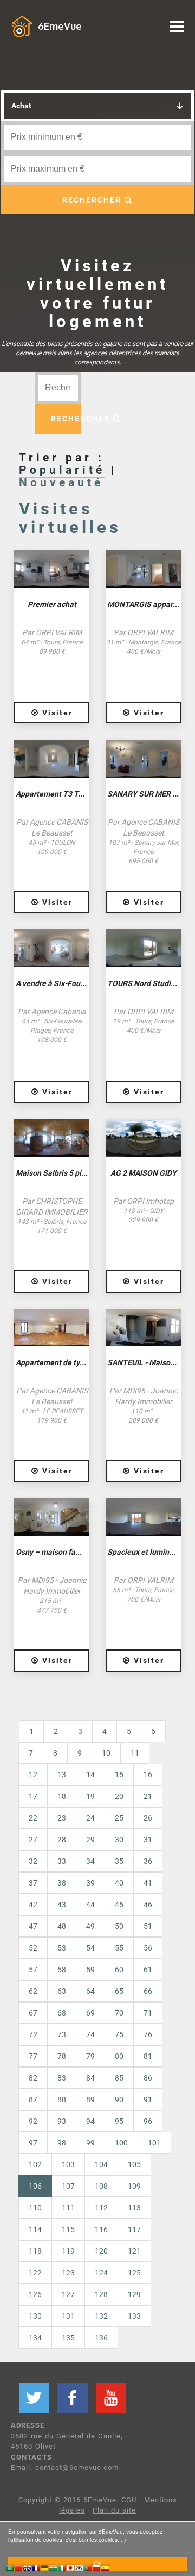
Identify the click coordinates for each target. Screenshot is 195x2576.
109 (134, 2186)
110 (35, 2208)
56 (148, 1948)
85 (119, 2078)
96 (148, 2121)
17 (33, 1796)
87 (33, 2099)
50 (119, 1926)
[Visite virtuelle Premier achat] (52, 569)
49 (90, 1926)
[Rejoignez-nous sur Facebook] (73, 2398)
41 (148, 1883)
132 (101, 2316)
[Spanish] (105, 2569)
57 (33, 1970)
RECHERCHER (93, 200)
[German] (44, 2569)
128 (101, 2294)
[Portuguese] (88, 2569)
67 (33, 2013)
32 (33, 1861)
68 (62, 2013)
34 (90, 1861)
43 (62, 1905)
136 (101, 2338)
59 (90, 1970)
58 (62, 1970)
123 (68, 2273)
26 (148, 1818)
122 (35, 2273)
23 (62, 1818)
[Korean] (79, 2569)
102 (35, 2164)
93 (62, 2121)
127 (68, 2294)
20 (119, 1796)
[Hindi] (53, 2569)
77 (33, 2056)
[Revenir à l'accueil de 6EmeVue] (22, 26)
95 (119, 2121)
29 (90, 1840)
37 (33, 1883)
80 (119, 2056)
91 (148, 2099)
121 (134, 2251)
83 (62, 2078)
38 (62, 1883)
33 (62, 1861)
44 (90, 1905)
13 (62, 1775)
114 (35, 2229)
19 (90, 1796)
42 (33, 1905)
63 (62, 1991)
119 (68, 2251)
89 (90, 2099)
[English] (27, 2569)
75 (119, 2034)
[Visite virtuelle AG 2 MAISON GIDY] (143, 1138)
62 (33, 1991)
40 (119, 1883)
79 (90, 2056)
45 (119, 1905)
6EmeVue (60, 26)
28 (62, 1840)
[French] (36, 2569)
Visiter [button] (56, 713)
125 (134, 2273)
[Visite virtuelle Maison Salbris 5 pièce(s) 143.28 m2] (52, 1138)
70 (119, 2013)
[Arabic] (10, 2569)
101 (154, 2143)
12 (33, 1775)
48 (62, 1926)
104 (101, 2164)
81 (148, 2056)
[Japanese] (70, 2569)
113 (134, 2208)
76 (148, 2034)
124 (101, 2273)
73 (62, 2034)
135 (68, 2338)
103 (68, 2164)
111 (68, 2208)
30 (119, 1840)
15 (119, 1775)
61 (148, 1970)
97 (33, 2143)
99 (90, 2143)
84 (90, 2078)
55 (119, 1948)
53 (62, 1948)
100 (121, 2143)
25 (119, 1818)
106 (40, 2186)
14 (90, 1775)
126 (35, 2294)
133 (134, 2316)
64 (90, 1991)
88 (62, 2099)
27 (33, 1840)
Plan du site (114, 2510)
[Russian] (96, 2569)
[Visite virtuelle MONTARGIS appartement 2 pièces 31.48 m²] (143, 569)
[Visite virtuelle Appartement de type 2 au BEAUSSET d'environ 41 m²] (52, 1328)
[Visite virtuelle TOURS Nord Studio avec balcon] (143, 948)
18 (62, 1796)
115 (68, 2229)
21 (148, 1796)
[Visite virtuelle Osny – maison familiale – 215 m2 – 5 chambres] (52, 1517)
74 (90, 2034)
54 (90, 1948)
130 (35, 2316)
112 (101, 2208)
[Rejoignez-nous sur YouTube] (111, 2398)
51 (148, 1926)
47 (33, 1926)
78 (62, 2056)
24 (90, 1818)
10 (106, 1753)
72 (33, 2034)
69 (90, 2013)
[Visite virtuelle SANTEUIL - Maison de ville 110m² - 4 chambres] (143, 1328)
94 (90, 2121)
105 (134, 2164)
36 (148, 1861)
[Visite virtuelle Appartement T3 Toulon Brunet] (52, 759)
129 (134, 2294)
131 (68, 2316)
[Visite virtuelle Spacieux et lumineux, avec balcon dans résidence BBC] (143, 1517)
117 (134, 2229)
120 (101, 2251)
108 (101, 2186)
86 (148, 2078)
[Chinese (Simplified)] (18, 2569)
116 (101, 2229)
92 (33, 2121)
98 (62, 2143)
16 (148, 1775)
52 (33, 1948)
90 (119, 2099)
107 (68, 2186)
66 (148, 1991)
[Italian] (62, 2569)
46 (148, 1905)
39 (90, 1883)
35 (119, 1861)
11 (135, 1753)
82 (33, 2078)
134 (35, 2338)
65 (119, 1991)
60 (119, 1970)
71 (148, 2013)
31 (148, 1840)
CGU (129, 2500)
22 (33, 1818)
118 (35, 2251)
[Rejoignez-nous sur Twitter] (34, 2398)
